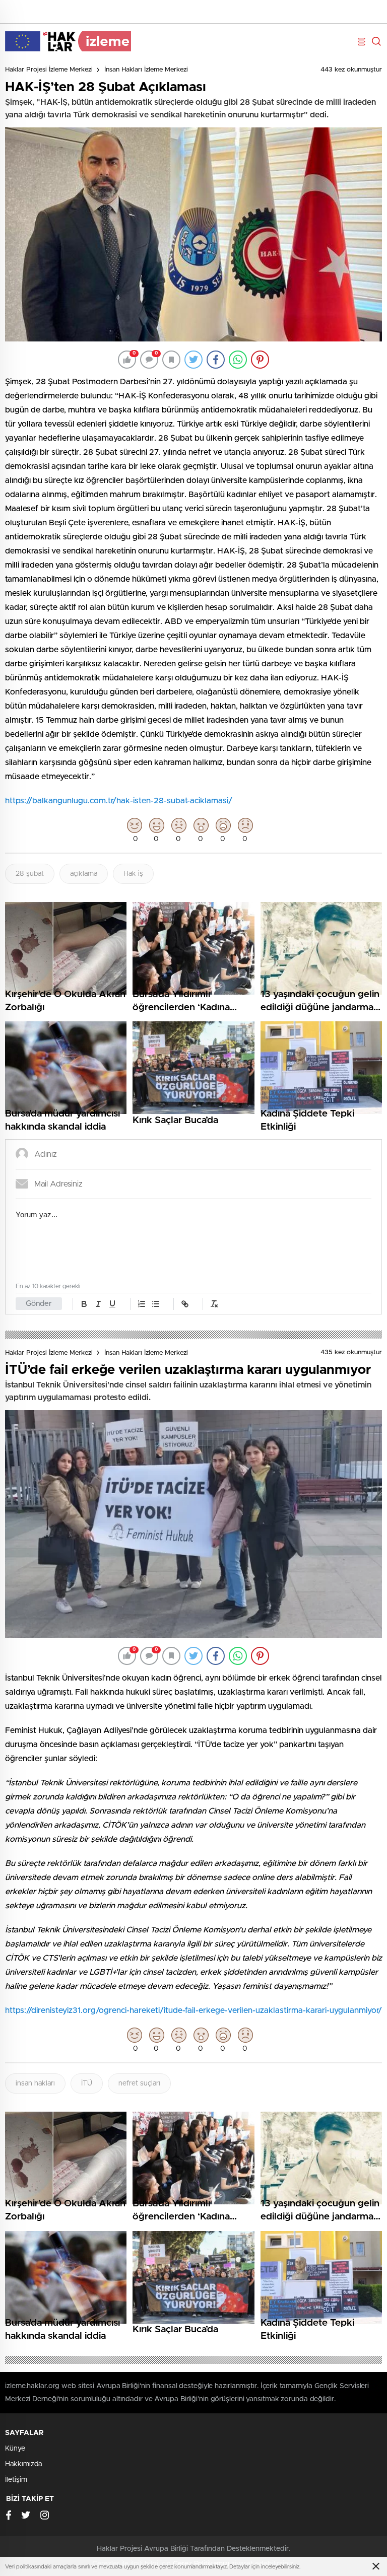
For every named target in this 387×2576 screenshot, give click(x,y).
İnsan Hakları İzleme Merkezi (146, 70)
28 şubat (30, 874)
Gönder (39, 1304)
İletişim (16, 2480)
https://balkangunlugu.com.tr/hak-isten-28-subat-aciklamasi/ (119, 801)
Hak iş (133, 874)
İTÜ (87, 2083)
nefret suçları (139, 2083)
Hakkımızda (23, 2464)
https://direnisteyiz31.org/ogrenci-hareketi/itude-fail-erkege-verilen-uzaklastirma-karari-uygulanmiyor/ (193, 2010)
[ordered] (142, 1304)
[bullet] (156, 1304)
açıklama (84, 874)
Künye (15, 2449)
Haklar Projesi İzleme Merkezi (49, 70)
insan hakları (35, 2083)
